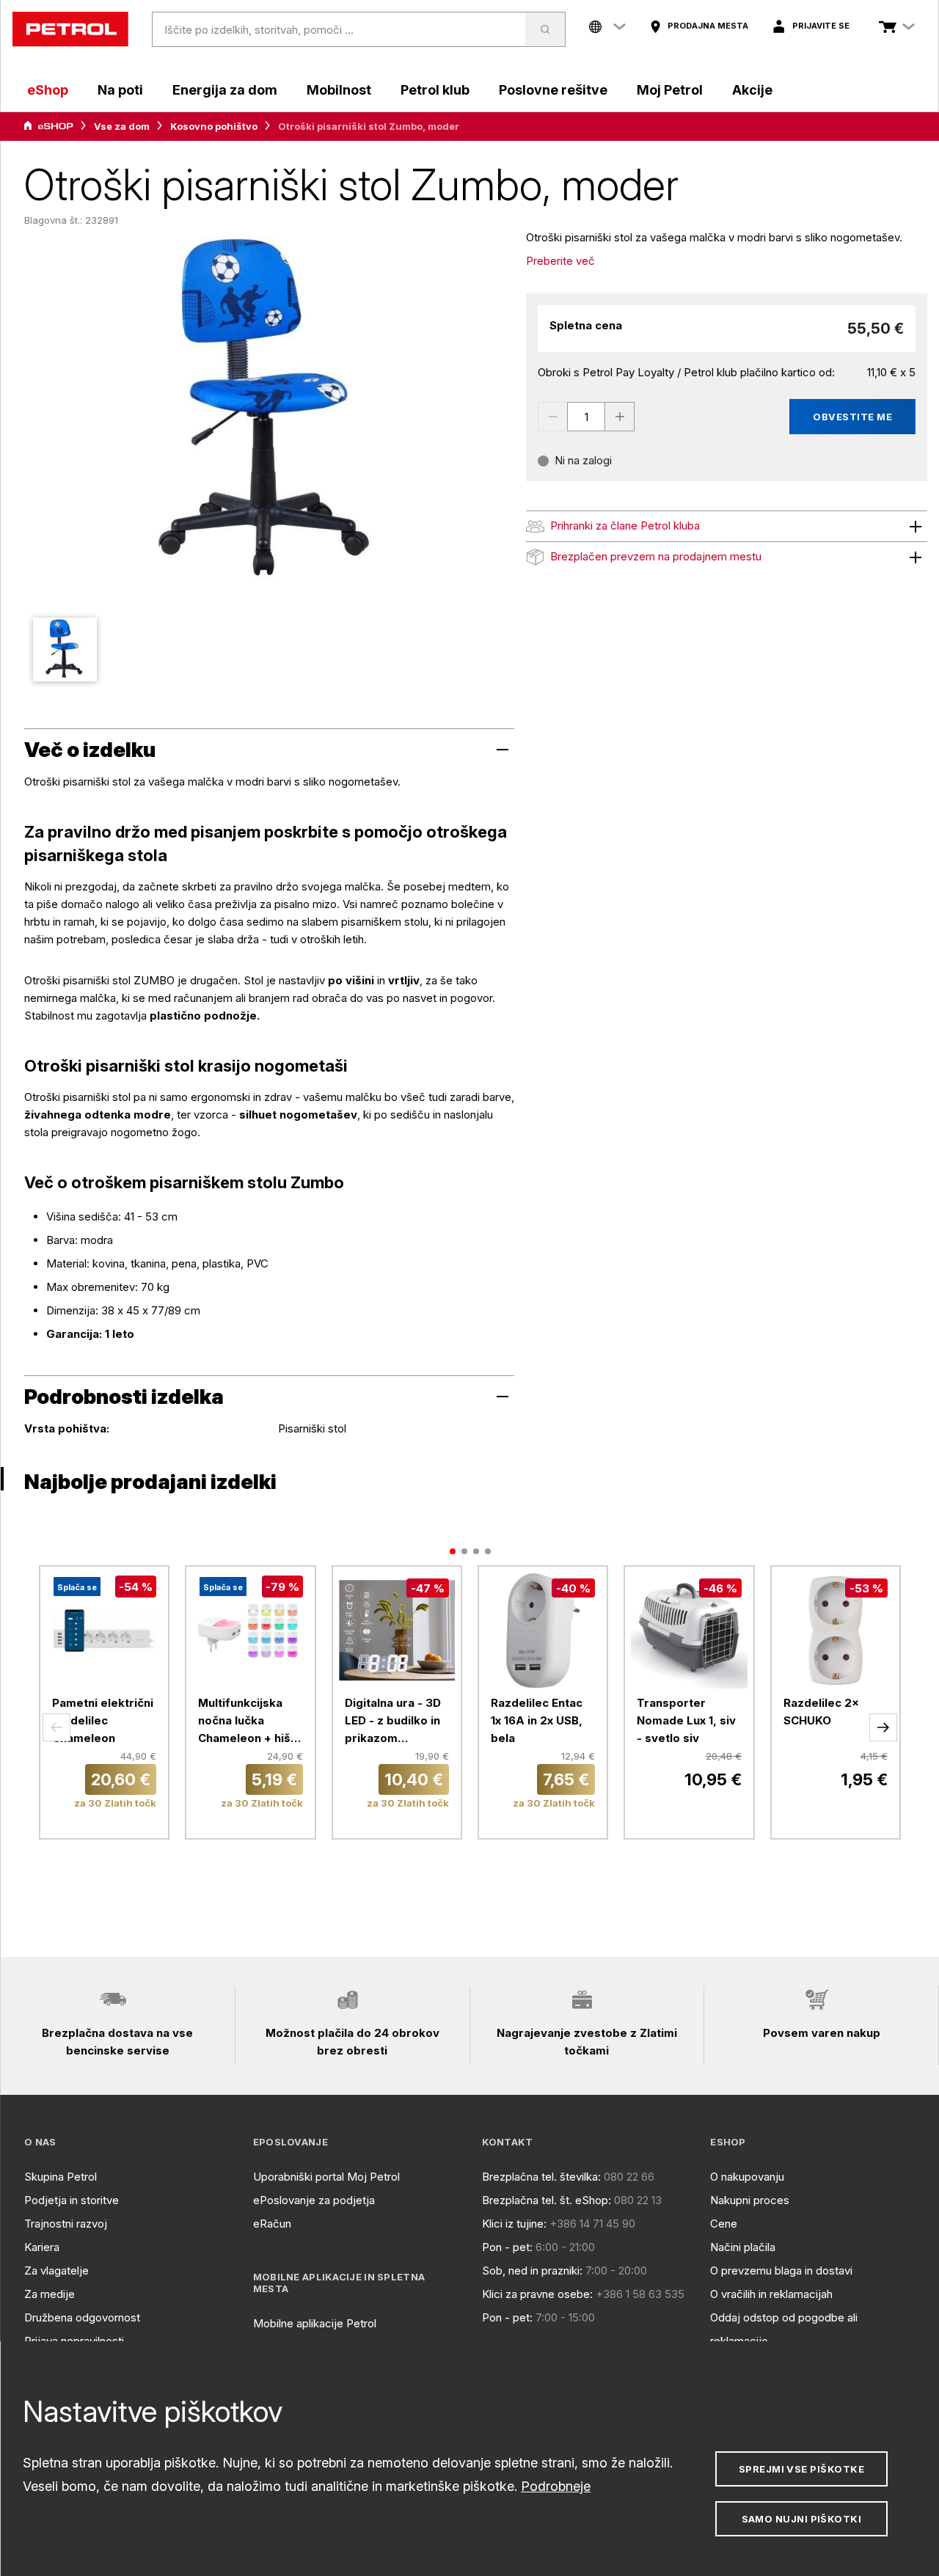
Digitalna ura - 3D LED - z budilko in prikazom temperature (393, 1721)
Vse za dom (122, 126)
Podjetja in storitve (72, 2200)
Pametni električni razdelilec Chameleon (103, 1720)
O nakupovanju (747, 2177)
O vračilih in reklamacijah (771, 2294)
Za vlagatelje (56, 2271)
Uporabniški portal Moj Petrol (326, 2177)
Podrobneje (556, 2486)
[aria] (48, 126)
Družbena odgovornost (82, 2317)
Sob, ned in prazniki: (532, 2271)
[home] (70, 29)
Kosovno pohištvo (214, 126)
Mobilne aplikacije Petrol (315, 2323)
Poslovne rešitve (553, 90)
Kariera (42, 2247)
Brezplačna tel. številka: (541, 2177)
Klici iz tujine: (514, 2224)
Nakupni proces (750, 2200)
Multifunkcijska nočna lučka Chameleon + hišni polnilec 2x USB (249, 1721)
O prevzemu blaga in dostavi (781, 2271)
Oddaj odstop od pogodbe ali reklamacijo (784, 2329)
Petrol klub (435, 90)
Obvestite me (852, 417)
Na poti (120, 90)
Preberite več (560, 261)
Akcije (752, 90)
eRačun (272, 2224)
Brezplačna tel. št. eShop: (547, 2200)
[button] (56, 1727)
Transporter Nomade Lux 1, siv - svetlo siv (686, 1720)
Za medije (50, 2294)
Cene (724, 2224)
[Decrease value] (552, 417)
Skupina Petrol (61, 2177)
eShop (48, 90)
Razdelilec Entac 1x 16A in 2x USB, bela (537, 1720)
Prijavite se (821, 26)
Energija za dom (225, 90)
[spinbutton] (586, 417)
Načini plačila (743, 2247)
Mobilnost (339, 90)
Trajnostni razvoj (66, 2224)
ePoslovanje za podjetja (314, 2200)
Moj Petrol (670, 90)
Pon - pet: (507, 2247)
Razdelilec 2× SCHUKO (821, 1712)
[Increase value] (620, 417)
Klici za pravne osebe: (537, 2294)
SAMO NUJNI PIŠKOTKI (802, 2519)
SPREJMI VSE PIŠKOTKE (801, 2469)
